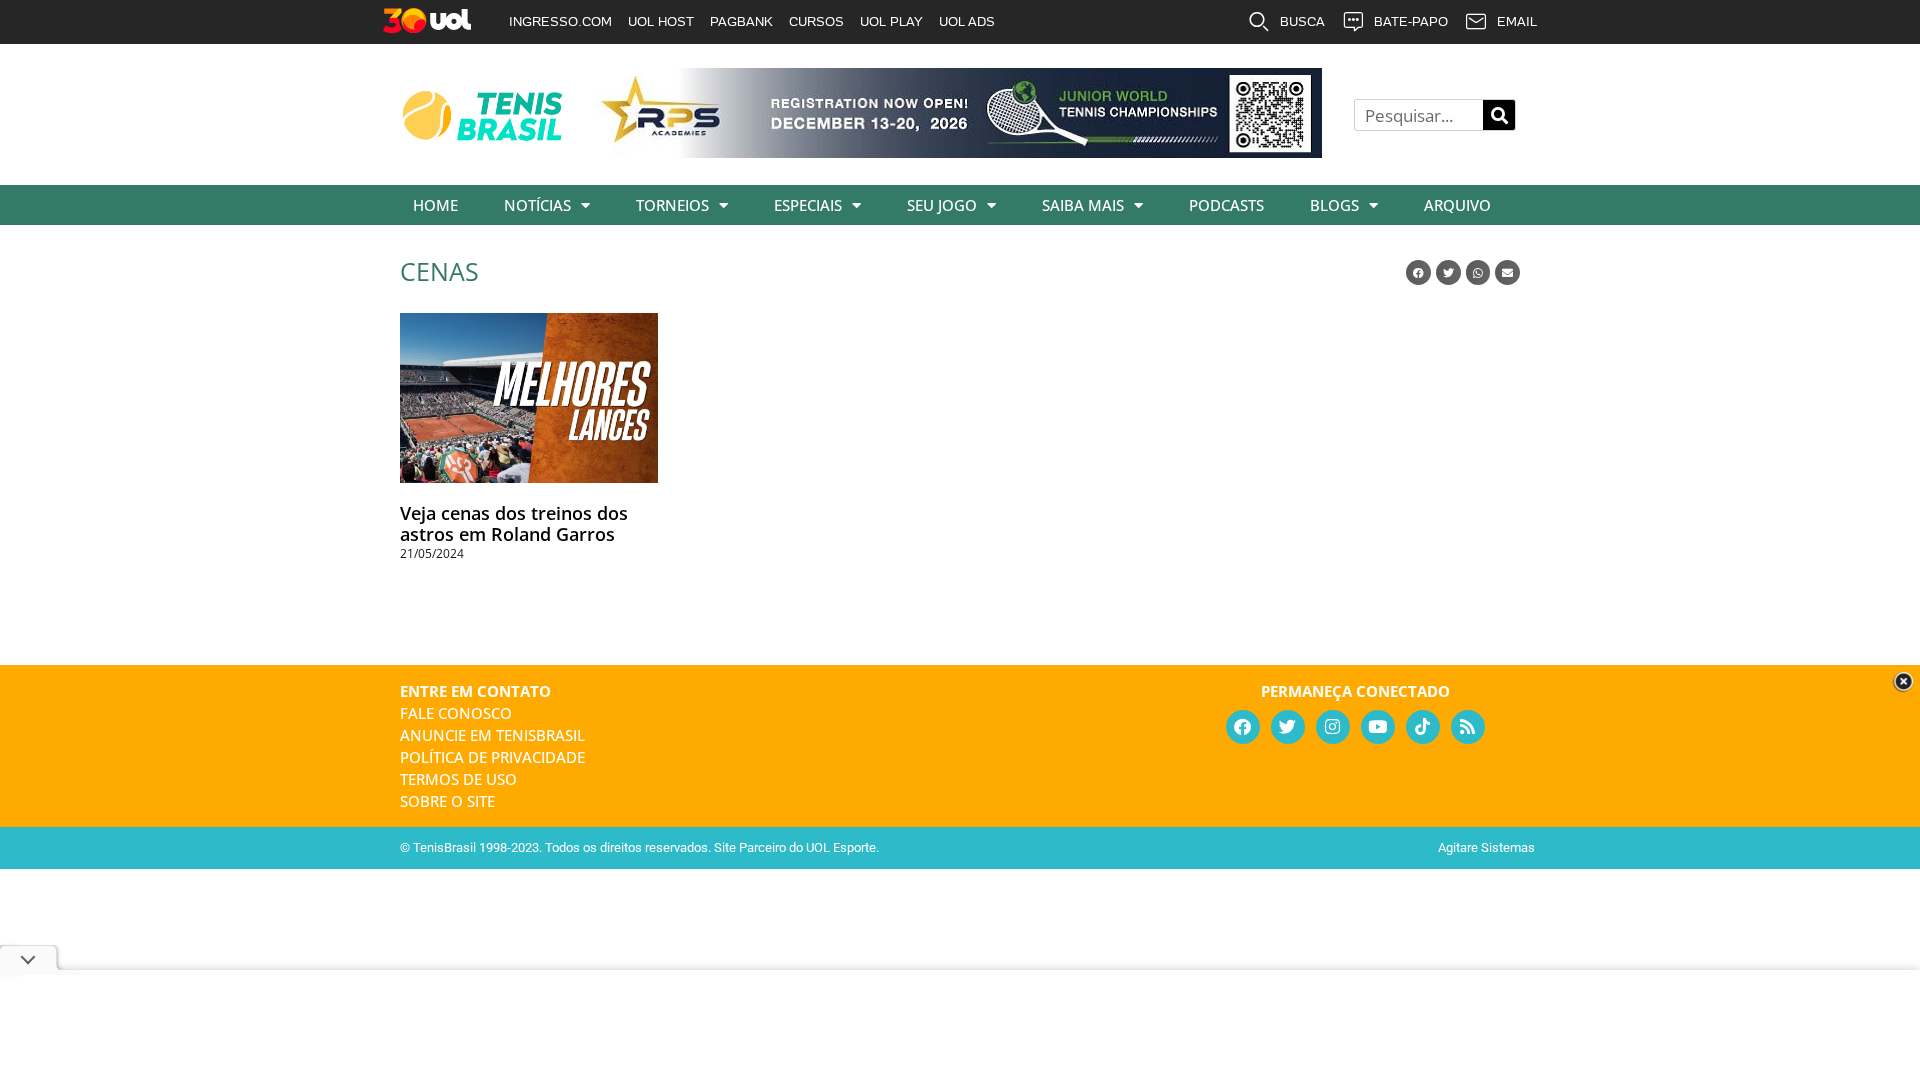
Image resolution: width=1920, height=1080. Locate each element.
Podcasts (1226, 205)
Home (435, 205)
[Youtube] (1378, 727)
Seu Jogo (942, 205)
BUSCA (1302, 21)
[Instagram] (1333, 727)
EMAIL (1517, 21)
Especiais (808, 205)
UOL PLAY (891, 21)
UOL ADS (967, 21)
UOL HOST (661, 21)
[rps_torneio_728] (958, 151)
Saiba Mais (1083, 205)
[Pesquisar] (1499, 115)
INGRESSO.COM (560, 21)
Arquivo (1457, 205)
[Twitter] (1288, 727)
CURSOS (816, 21)
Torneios (672, 205)
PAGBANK (741, 21)
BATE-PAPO (1411, 21)
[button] (1418, 272)
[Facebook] (1243, 727)
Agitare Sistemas (1486, 847)
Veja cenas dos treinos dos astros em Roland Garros (514, 524)
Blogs (1334, 205)
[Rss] (1468, 727)
